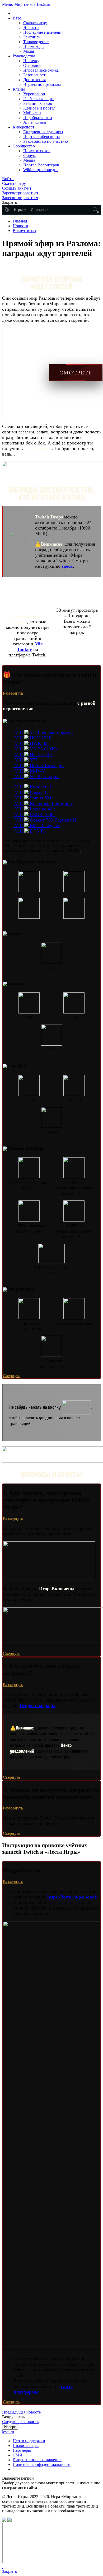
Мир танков (25, 4)
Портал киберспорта (42, 137)
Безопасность (35, 75)
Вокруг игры (24, 231)
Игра (17, 18)
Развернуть (13, 693)
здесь (67, 566)
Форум (29, 155)
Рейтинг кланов (38, 103)
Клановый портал (39, 108)
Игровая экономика (41, 70)
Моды (29, 51)
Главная (20, 221)
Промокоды (34, 46)
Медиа (29, 160)
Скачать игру (35, 23)
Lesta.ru (43, 4)
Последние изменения (43, 32)
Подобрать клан (38, 118)
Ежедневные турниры (43, 132)
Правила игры (26, 2446)
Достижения (34, 80)
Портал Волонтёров (41, 165)
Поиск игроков (37, 151)
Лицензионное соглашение (37, 2460)
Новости (31, 28)
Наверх (10, 2427)
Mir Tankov (30, 647)
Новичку (31, 61)
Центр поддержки (29, 2441)
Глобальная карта (39, 99)
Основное (32, 65)
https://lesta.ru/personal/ (72, 1897)
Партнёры (22, 2450)
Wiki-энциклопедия (41, 170)
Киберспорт (24, 127)
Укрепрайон (34, 94)
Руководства (24, 56)
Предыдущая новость (21, 2412)
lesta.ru (8, 2432)
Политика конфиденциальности (42, 2464)
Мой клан (32, 113)
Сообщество (24, 146)
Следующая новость (20, 2422)
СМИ (18, 2455)
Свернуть (11, 1376)
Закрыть (10, 2571)
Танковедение (36, 42)
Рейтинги (32, 37)
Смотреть (76, 373)
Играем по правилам (42, 84)
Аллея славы (35, 122)
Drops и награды (38, 1705)
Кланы (19, 89)
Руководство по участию (46, 141)
